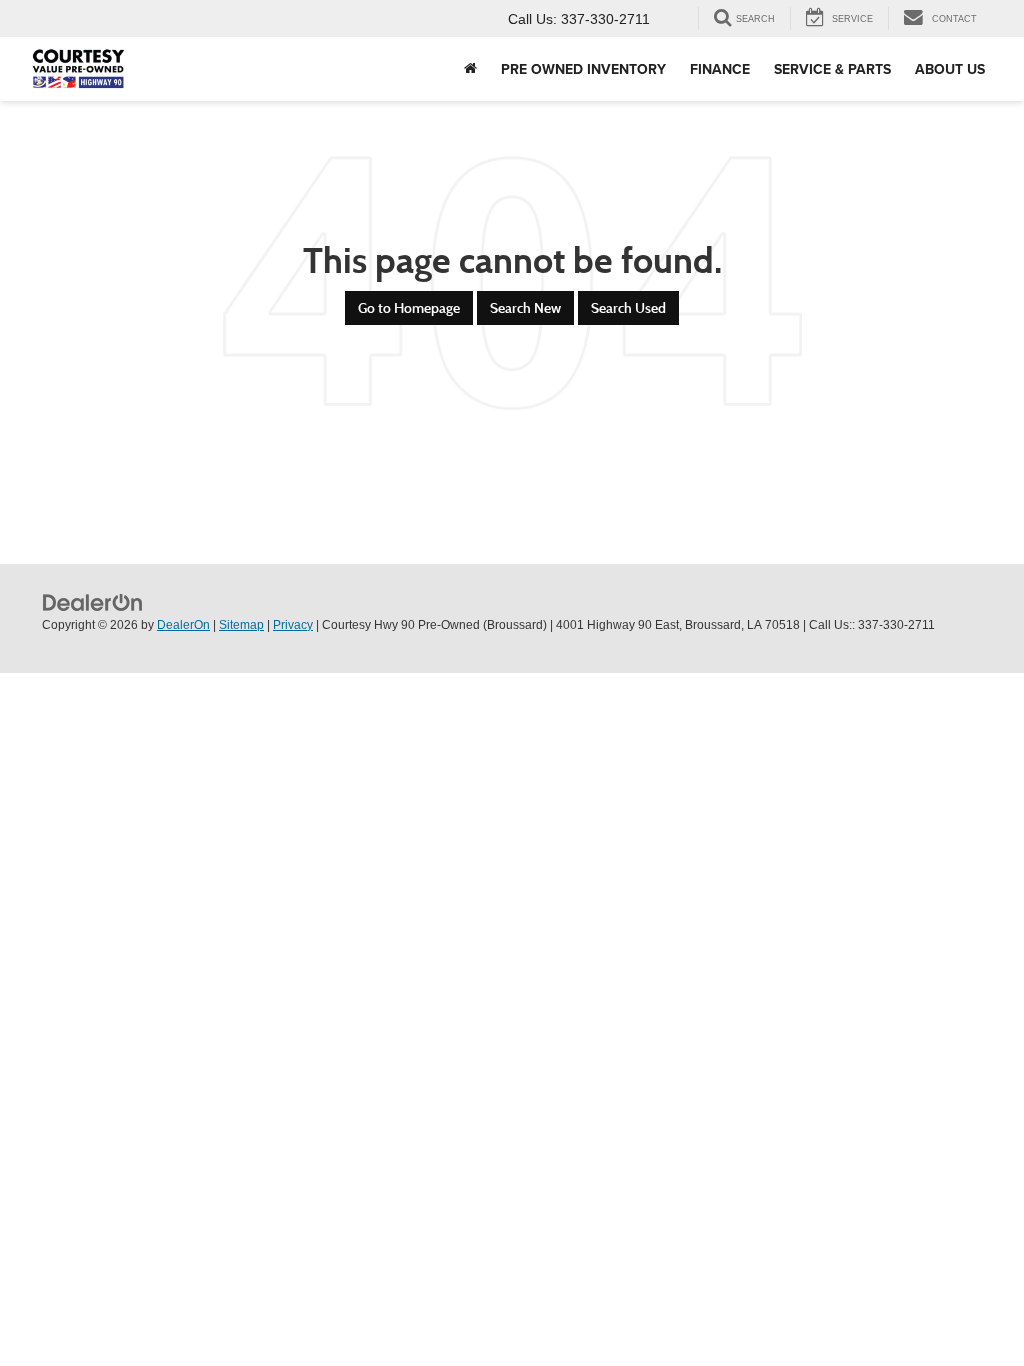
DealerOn (183, 625)
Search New (525, 308)
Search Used (628, 308)
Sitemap (241, 625)
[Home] (470, 69)
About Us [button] (950, 69)
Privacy (293, 625)
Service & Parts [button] (832, 69)
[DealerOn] (93, 602)
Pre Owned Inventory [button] (583, 69)
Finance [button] (720, 69)
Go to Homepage (409, 308)
